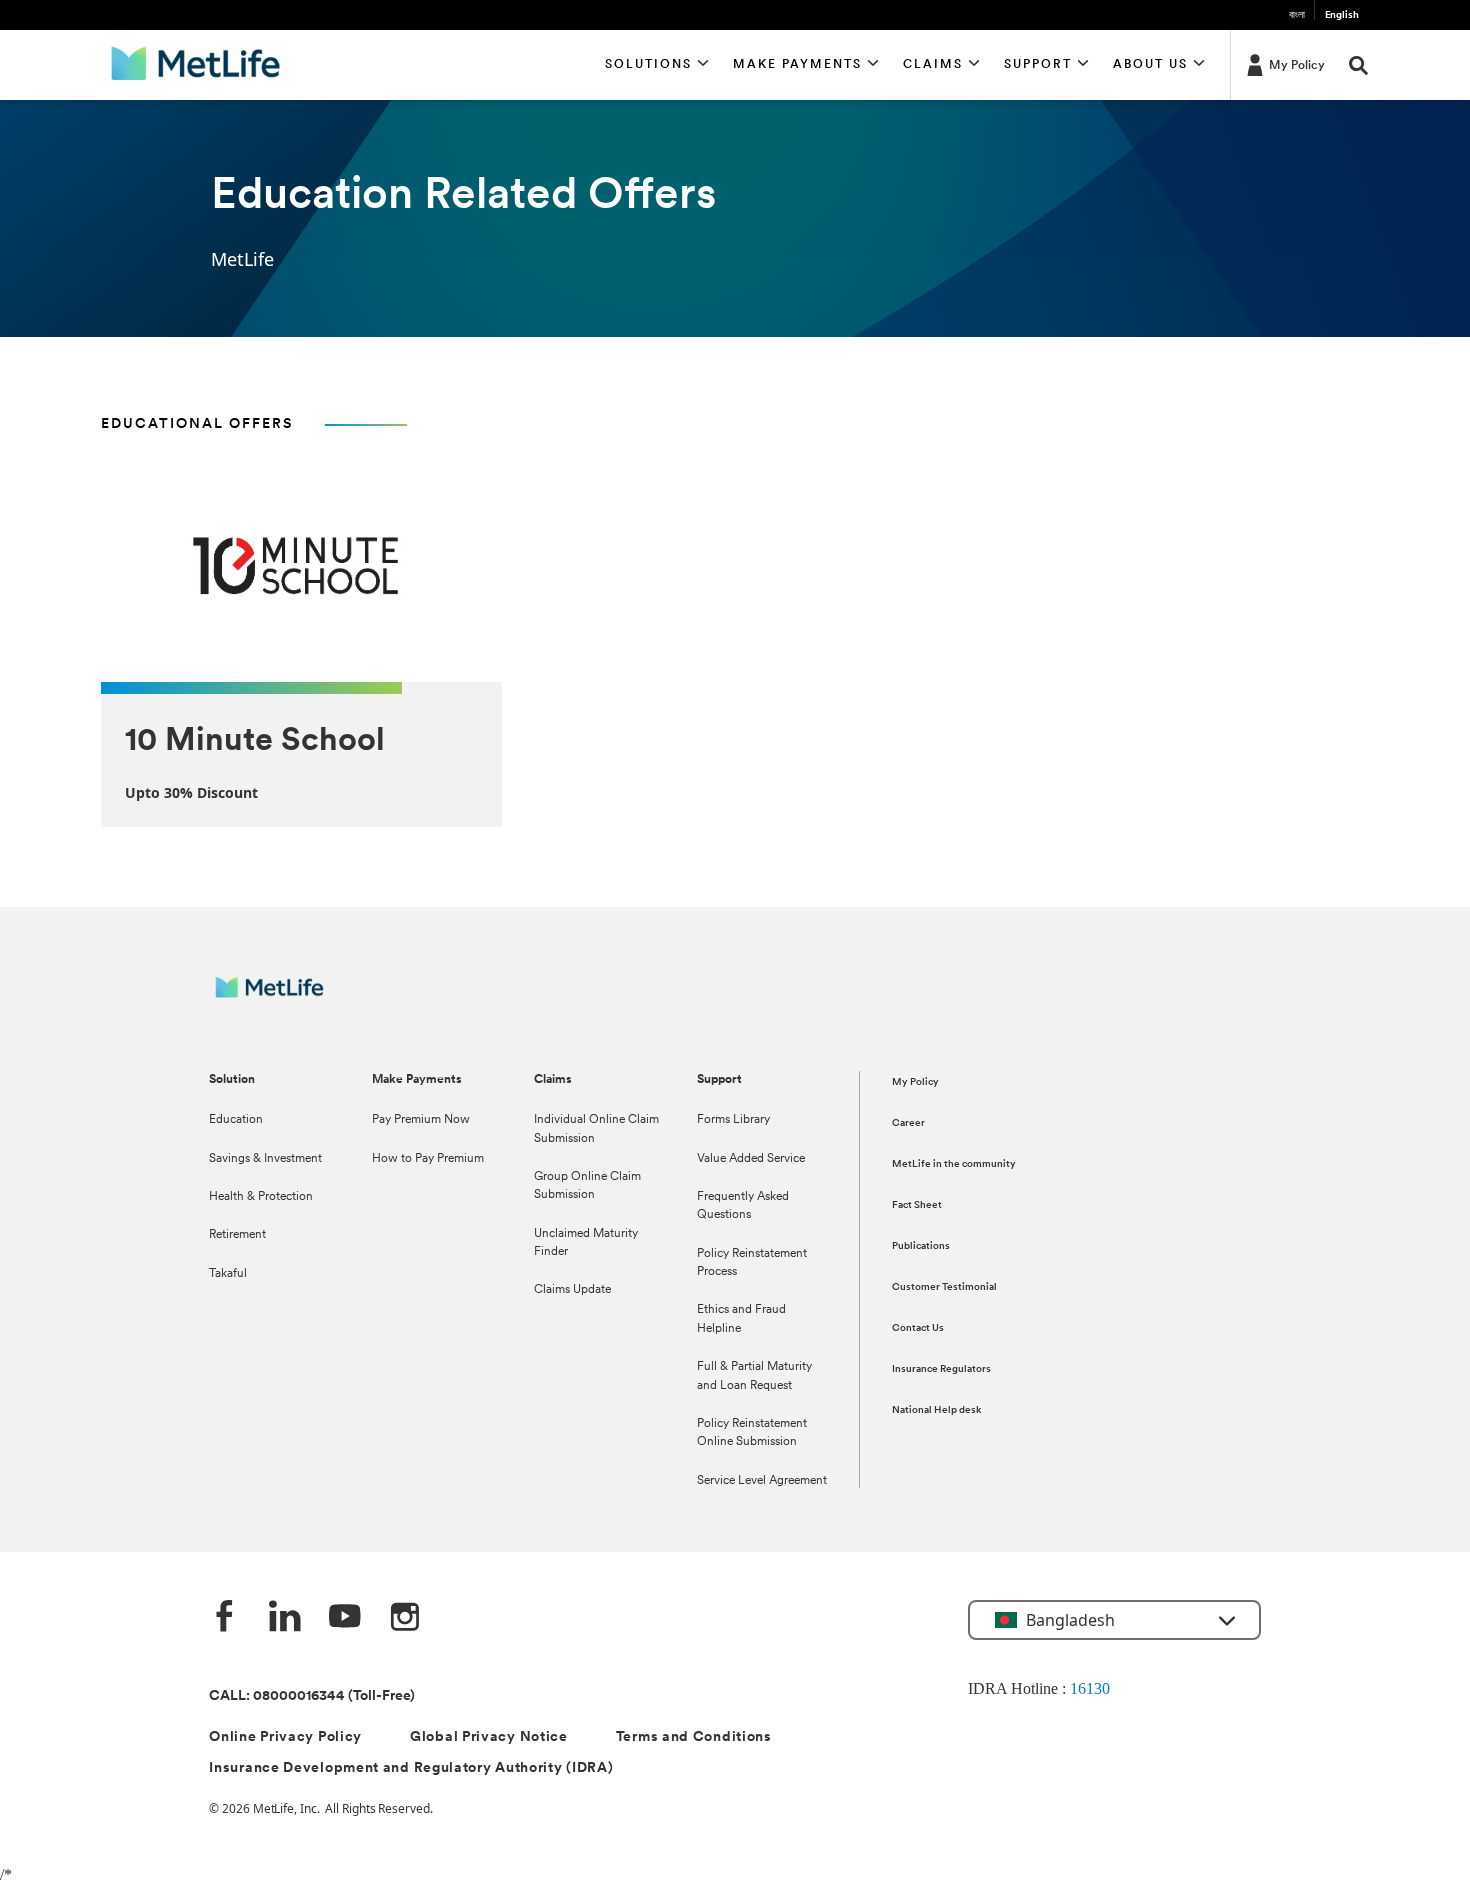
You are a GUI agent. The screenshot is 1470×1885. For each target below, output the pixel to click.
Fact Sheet (917, 1205)
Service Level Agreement (762, 1481)
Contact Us (918, 1328)
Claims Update (572, 1290)
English (1342, 15)
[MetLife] (283, 997)
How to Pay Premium (428, 1159)
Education (236, 1120)
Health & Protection (261, 1197)
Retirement (237, 1235)
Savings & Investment (265, 1159)
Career (908, 1123)
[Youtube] (345, 1618)
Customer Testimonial (944, 1287)
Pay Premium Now (421, 1120)
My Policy (915, 1082)
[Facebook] (225, 1618)
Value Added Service (751, 1159)
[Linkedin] (285, 1618)
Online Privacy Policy (285, 1737)
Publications (921, 1246)
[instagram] (405, 1618)
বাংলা (1297, 15)
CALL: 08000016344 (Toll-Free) (312, 1696)
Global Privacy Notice (489, 1737)
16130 (1090, 1688)
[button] (658, 65)
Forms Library (733, 1120)
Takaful (228, 1274)
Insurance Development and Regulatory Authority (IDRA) (411, 1768)
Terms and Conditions (694, 1737)
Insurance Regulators (941, 1369)
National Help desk (936, 1410)
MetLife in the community (954, 1164)
